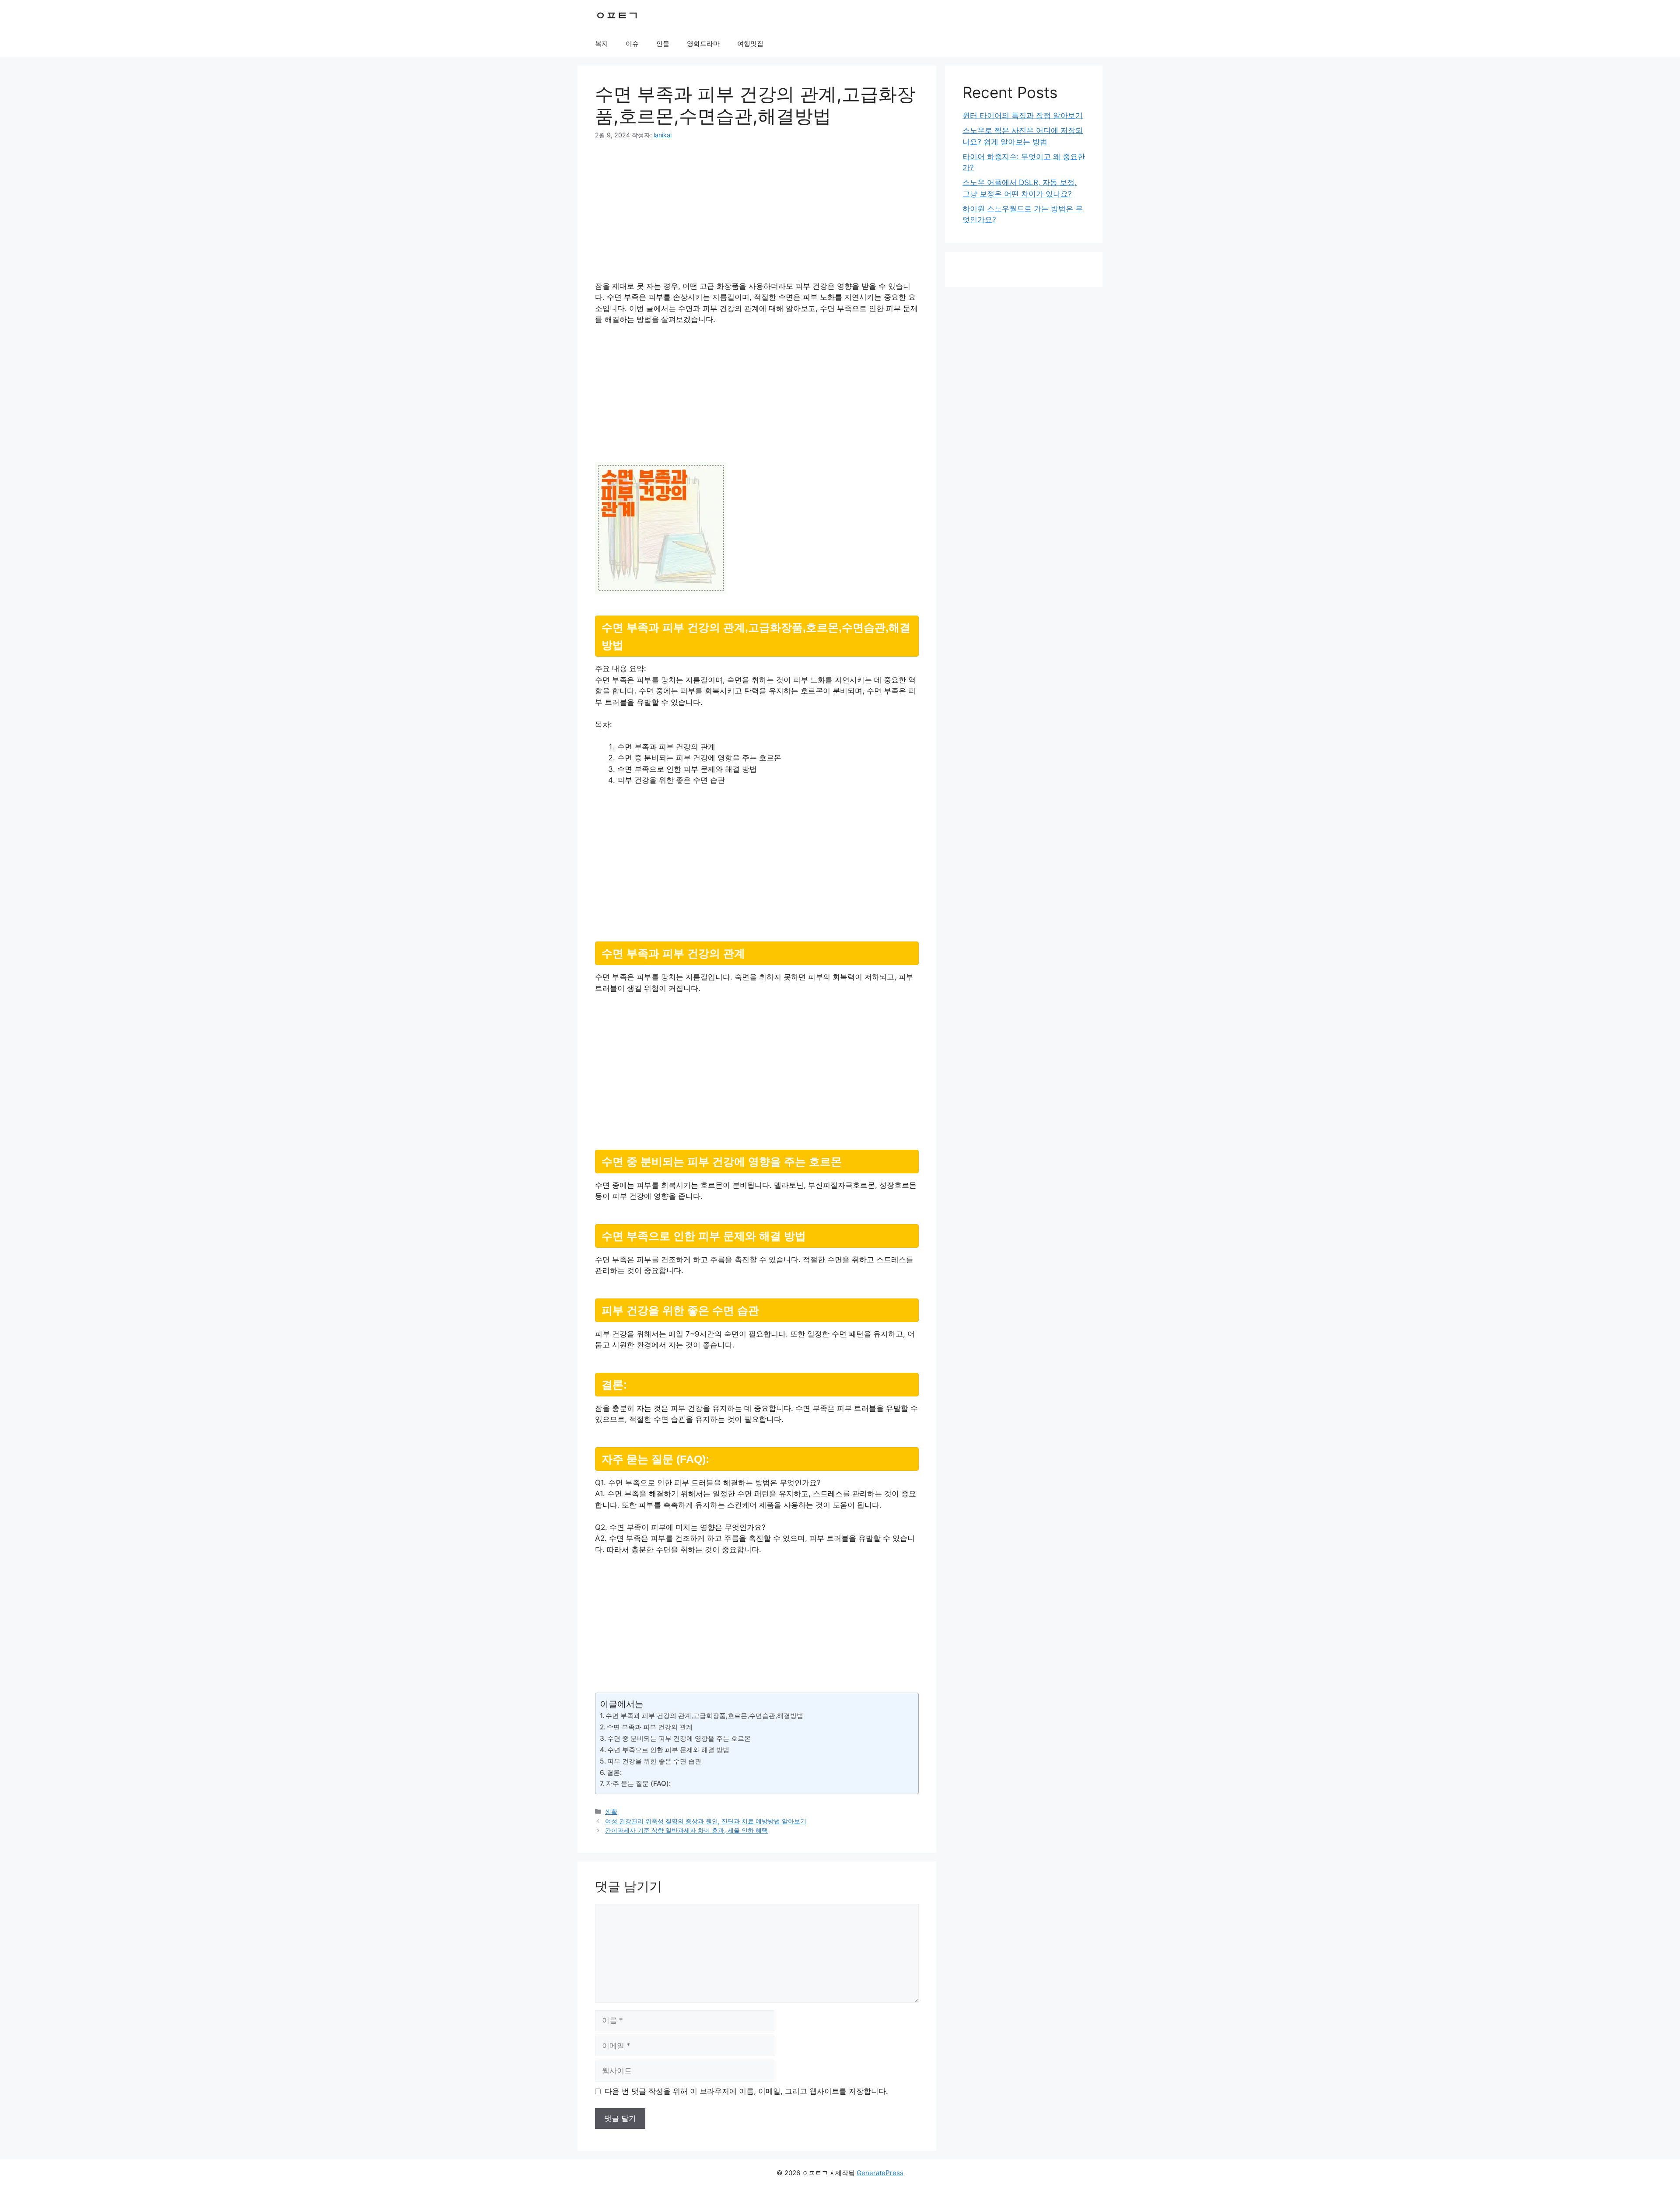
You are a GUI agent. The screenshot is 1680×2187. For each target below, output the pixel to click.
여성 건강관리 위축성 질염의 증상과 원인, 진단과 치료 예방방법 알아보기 (706, 1821)
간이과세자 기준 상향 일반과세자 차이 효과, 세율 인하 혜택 (686, 1830)
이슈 (632, 44)
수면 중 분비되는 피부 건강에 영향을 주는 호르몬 (679, 1738)
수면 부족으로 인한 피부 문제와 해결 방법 (668, 1750)
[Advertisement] (757, 216)
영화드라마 (703, 44)
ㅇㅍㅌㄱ (617, 15)
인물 (663, 44)
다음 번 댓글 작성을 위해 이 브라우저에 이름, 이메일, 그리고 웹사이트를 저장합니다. (746, 2091)
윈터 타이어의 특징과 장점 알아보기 (1023, 115)
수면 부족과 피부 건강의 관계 (650, 1727)
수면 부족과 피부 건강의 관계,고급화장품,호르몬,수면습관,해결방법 (704, 1716)
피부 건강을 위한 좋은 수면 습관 (654, 1761)
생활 (611, 1811)
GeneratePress (880, 2173)
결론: (614, 1772)
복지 (602, 44)
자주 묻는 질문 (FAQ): (638, 1783)
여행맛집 (750, 44)
